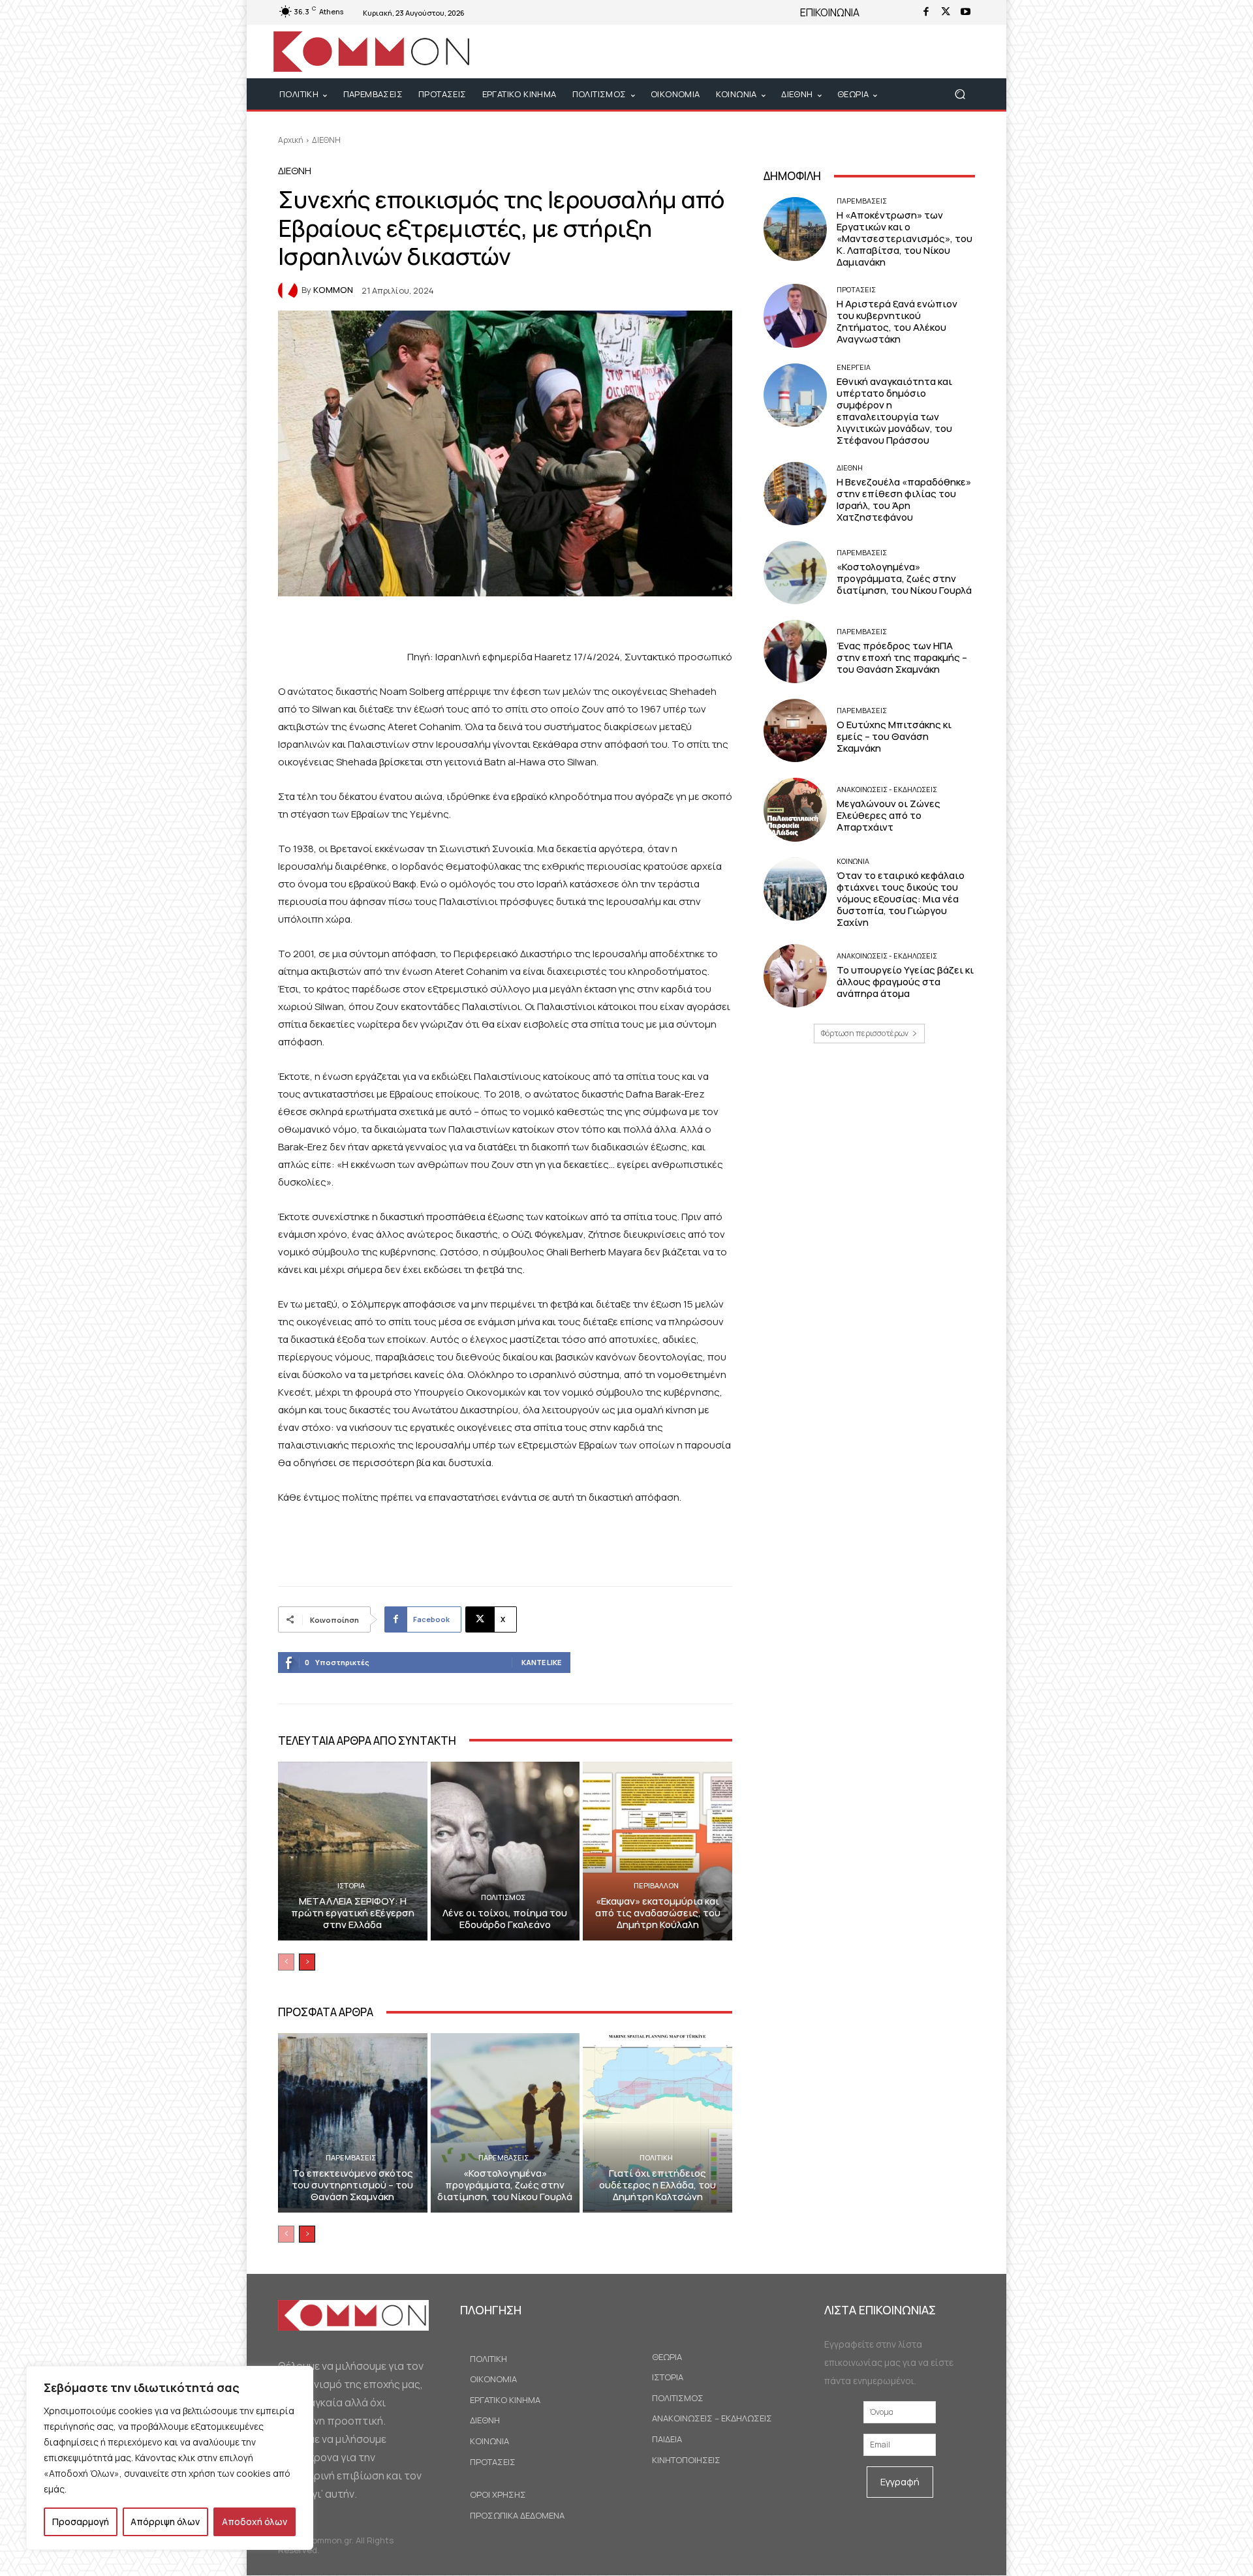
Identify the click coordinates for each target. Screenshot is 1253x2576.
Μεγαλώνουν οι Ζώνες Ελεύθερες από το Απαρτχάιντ (889, 815)
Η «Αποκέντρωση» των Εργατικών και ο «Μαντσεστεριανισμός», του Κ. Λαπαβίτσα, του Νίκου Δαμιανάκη (905, 238)
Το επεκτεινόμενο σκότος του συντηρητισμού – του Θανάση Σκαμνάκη (352, 2185)
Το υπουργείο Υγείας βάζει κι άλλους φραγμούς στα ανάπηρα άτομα (905, 982)
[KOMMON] (290, 290)
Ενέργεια (854, 367)
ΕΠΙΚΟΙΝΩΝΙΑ (830, 12)
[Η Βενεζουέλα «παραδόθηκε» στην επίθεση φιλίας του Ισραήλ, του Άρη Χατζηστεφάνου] (795, 494)
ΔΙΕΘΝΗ (326, 140)
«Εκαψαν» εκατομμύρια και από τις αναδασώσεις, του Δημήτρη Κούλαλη (658, 1913)
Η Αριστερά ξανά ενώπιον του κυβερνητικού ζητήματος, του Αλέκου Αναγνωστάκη (897, 321)
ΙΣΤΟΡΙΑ (351, 1885)
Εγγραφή (900, 2482)
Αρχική (291, 140)
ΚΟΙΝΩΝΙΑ (853, 861)
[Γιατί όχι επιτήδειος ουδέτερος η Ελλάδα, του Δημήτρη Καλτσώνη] (657, 2123)
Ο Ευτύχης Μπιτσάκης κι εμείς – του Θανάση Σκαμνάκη (894, 736)
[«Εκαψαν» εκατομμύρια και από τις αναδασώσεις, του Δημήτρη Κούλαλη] (657, 1851)
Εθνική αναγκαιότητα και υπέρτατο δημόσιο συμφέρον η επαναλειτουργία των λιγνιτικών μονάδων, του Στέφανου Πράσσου (894, 411)
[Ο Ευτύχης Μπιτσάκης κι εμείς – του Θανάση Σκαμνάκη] (795, 730)
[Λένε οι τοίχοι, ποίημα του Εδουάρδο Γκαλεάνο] (505, 1851)
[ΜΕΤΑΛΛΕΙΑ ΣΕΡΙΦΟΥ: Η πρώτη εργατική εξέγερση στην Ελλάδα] (353, 1851)
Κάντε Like (541, 1662)
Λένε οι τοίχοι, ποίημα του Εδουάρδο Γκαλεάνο (505, 1919)
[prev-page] (286, 1962)
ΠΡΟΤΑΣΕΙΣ (856, 289)
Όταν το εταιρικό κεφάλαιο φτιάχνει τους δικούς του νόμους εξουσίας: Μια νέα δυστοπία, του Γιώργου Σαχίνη (901, 899)
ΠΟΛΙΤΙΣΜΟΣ (503, 1897)
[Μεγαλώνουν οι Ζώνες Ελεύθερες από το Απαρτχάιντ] (795, 809)
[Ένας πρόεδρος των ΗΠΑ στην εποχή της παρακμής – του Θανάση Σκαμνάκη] (795, 652)
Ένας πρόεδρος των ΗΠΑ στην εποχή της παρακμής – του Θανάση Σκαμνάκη (902, 657)
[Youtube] (965, 12)
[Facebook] (926, 12)
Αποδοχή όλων (255, 2522)
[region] (170, 2458)
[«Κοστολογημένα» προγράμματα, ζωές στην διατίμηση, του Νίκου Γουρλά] (505, 2123)
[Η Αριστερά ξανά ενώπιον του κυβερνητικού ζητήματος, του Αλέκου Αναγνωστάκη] (795, 315)
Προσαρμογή (81, 2522)
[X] (946, 12)
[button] (960, 94)
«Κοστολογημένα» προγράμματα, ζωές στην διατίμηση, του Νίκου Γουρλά (505, 2185)
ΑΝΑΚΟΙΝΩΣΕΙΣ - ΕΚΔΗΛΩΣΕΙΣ (887, 789)
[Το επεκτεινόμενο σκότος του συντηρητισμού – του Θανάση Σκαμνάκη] (353, 2123)
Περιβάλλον (656, 1885)
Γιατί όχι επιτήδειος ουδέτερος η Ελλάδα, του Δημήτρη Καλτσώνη (657, 2185)
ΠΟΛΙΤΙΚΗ (656, 2157)
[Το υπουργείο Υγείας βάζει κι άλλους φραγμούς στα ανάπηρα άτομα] (795, 976)
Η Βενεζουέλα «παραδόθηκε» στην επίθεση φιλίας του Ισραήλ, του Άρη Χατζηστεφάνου (904, 499)
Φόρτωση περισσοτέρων (865, 1033)
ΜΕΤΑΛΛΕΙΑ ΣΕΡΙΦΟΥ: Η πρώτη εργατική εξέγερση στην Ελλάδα (353, 1913)
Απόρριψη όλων (165, 2522)
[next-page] (307, 1962)
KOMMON (333, 290)
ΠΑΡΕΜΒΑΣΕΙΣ (351, 2157)
